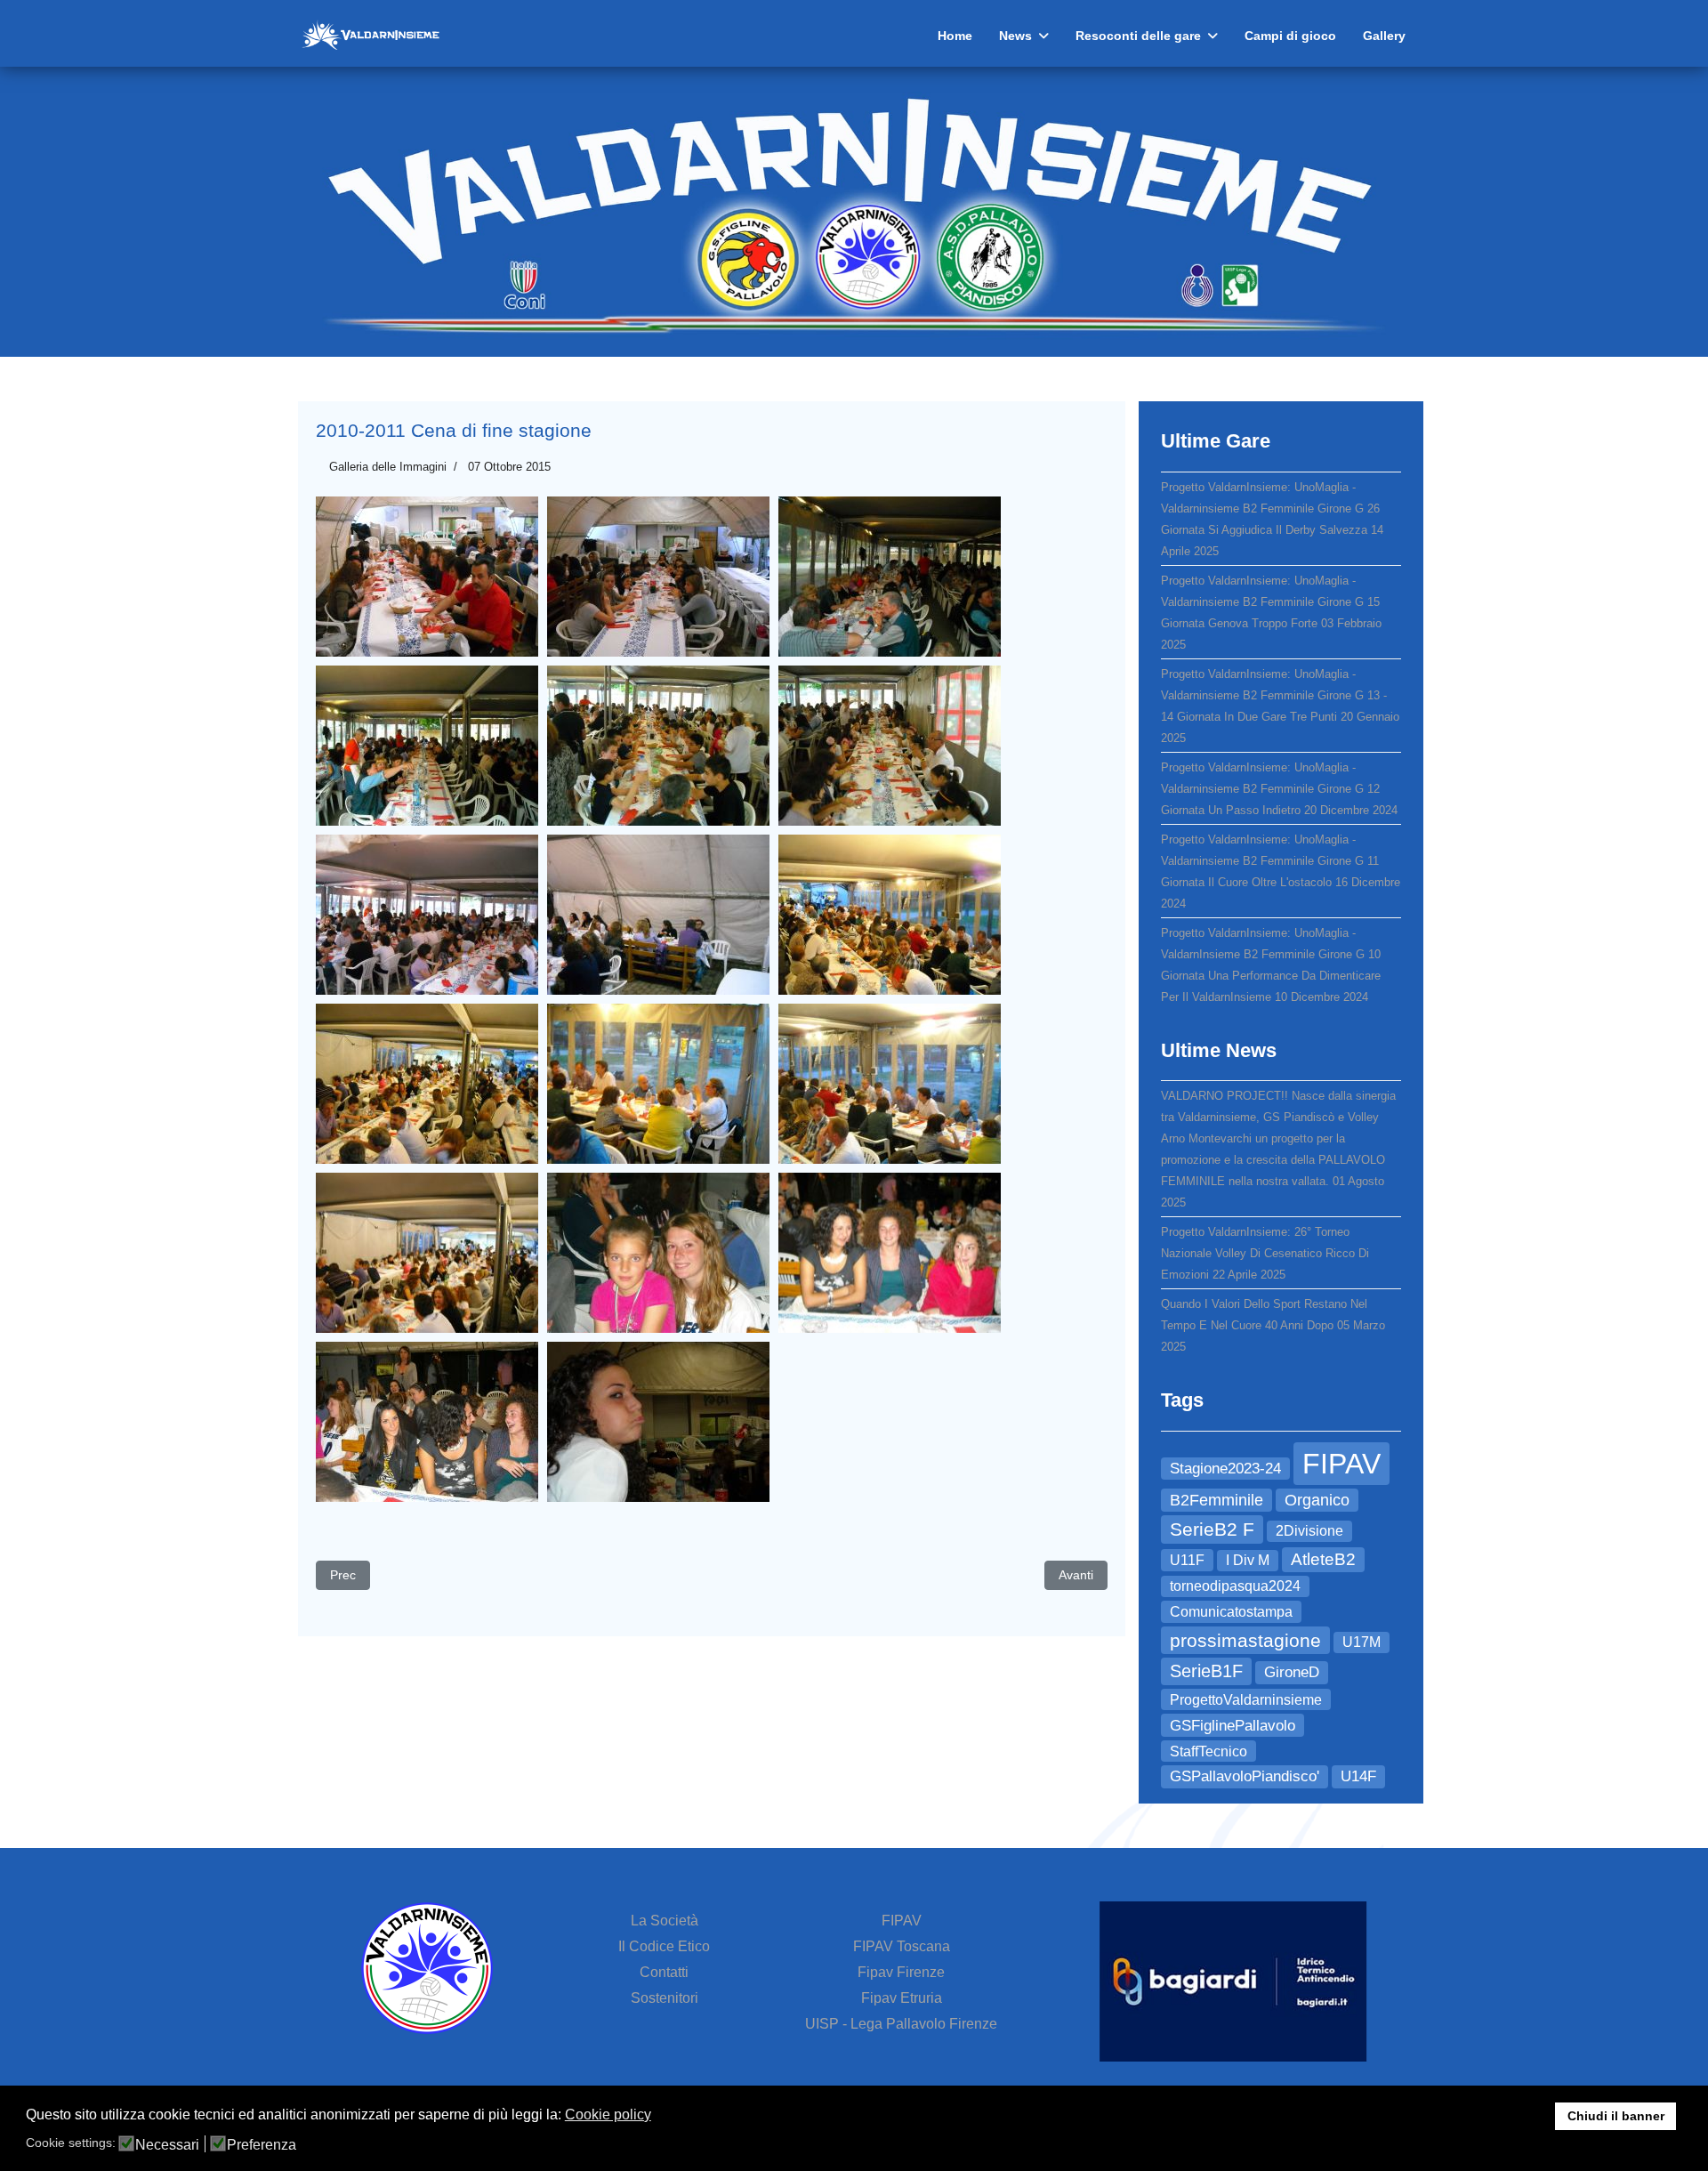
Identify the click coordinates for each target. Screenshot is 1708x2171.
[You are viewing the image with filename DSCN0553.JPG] (890, 1253)
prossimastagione (1245, 1640)
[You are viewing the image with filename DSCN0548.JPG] (658, 1084)
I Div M (1248, 1560)
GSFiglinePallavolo (1233, 1725)
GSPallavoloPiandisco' (1245, 1776)
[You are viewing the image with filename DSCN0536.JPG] (427, 577)
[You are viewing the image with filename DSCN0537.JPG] (658, 577)
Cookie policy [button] (608, 2115)
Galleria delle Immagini (388, 467)
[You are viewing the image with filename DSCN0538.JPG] (890, 577)
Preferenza (262, 2145)
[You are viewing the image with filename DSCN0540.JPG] (658, 746)
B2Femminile (1217, 1500)
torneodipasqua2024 (1235, 1586)
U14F (1358, 1776)
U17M (1362, 1642)
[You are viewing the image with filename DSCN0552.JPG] (658, 1253)
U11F (1187, 1560)
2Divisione (1309, 1531)
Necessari (167, 2145)
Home (955, 36)
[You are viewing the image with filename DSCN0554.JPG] (427, 1422)
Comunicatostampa (1231, 1611)
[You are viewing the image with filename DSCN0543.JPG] (658, 915)
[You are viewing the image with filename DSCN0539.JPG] (427, 746)
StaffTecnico (1208, 1751)
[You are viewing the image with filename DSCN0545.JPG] (890, 915)
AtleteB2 (1323, 1559)
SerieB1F (1206, 1671)
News (1015, 36)
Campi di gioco (1290, 36)
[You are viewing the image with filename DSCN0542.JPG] (427, 915)
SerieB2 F (1212, 1529)
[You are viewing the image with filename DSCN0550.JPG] (427, 1253)
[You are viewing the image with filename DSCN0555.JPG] (658, 1422)
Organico (1317, 1500)
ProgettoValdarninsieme (1246, 1699)
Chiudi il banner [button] (1616, 2116)
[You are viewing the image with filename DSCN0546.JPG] (427, 1084)
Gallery (1384, 36)
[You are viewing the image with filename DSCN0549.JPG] (890, 1084)
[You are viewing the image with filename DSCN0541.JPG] (890, 746)
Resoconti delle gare (1138, 36)
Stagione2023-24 (1225, 1468)
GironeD (1292, 1672)
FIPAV (1341, 1464)
